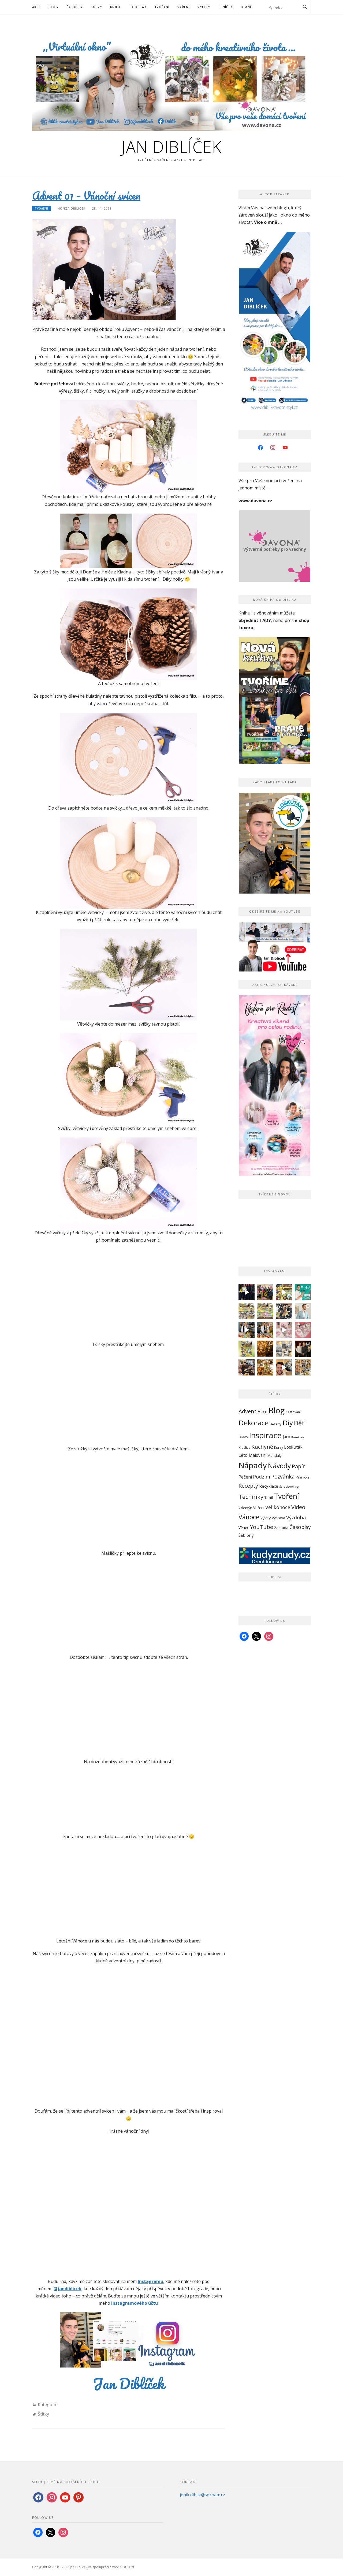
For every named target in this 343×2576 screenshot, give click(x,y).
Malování (258, 1455)
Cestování (293, 1412)
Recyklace (269, 1486)
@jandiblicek (68, 2289)
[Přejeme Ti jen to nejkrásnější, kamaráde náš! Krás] (265, 1292)
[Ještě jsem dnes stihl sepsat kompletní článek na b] (265, 1367)
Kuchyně (262, 1447)
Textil (269, 1498)
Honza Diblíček (72, 208)
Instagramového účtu (135, 2303)
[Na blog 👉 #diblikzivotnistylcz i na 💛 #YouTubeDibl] (265, 1349)
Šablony (246, 1535)
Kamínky (298, 1437)
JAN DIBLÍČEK (171, 147)
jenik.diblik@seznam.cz (202, 2495)
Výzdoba (296, 1517)
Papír (298, 1466)
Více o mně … (268, 222)
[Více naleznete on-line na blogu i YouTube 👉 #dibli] (284, 1367)
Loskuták (138, 7)
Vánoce (249, 1517)
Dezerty (275, 1424)
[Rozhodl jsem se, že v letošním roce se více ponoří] (303, 1330)
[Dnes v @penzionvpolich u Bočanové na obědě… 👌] (247, 1367)
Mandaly (275, 1455)
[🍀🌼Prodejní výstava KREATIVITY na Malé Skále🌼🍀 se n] (265, 1311)
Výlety (204, 7)
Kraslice (244, 1448)
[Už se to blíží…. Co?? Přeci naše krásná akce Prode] (247, 1330)
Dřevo (243, 1437)
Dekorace (253, 1423)
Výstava (278, 1518)
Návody (279, 1466)
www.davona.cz (255, 501)
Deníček (225, 7)
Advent (247, 1411)
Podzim (262, 1477)
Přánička (303, 1477)
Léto (243, 1455)
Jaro (286, 1437)
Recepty (248, 1486)
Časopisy (75, 7)
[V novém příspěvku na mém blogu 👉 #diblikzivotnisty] (284, 1330)
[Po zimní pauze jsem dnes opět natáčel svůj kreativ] (265, 1330)
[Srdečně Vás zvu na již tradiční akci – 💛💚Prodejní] (247, 1349)
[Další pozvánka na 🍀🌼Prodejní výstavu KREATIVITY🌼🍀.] (247, 1311)
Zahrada (281, 1528)
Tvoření (162, 7)
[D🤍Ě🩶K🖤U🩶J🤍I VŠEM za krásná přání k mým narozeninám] (284, 1311)
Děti (300, 1423)
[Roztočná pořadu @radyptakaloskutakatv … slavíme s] (303, 1349)
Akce (36, 7)
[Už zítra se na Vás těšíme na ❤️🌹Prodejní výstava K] (284, 1292)
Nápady (253, 1465)
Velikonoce (278, 1507)
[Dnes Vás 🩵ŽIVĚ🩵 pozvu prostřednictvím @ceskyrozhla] (303, 1292)
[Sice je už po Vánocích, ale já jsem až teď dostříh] (303, 1367)
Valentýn (245, 1508)
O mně (246, 7)
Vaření (183, 7)
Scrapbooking (289, 1487)
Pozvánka (283, 1477)
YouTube (262, 1527)
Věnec (244, 1527)
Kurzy (96, 7)
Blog (54, 7)
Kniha (115, 7)
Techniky (251, 1497)
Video (298, 1507)
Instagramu (150, 2281)
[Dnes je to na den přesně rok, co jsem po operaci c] (303, 1311)
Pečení (245, 1477)
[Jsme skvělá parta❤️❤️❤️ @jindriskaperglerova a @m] (247, 1292)
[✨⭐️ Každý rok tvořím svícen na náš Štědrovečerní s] (284, 1349)
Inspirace (265, 1435)
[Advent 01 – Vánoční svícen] (104, 269)
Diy (288, 1423)
